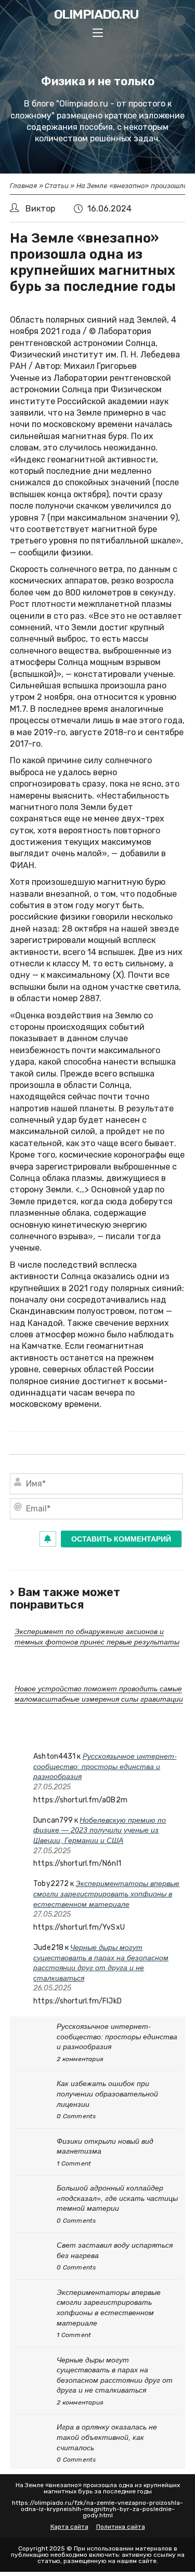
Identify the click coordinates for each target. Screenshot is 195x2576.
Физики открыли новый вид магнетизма (105, 2146)
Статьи (57, 186)
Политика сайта (121, 2527)
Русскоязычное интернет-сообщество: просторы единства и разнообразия (105, 1766)
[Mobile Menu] (98, 34)
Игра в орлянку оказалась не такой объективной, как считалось (107, 2437)
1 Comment (74, 2163)
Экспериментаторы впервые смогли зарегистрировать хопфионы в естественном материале (106, 1894)
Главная (24, 186)
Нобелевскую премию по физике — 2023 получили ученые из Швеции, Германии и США (100, 1830)
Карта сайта (69, 2527)
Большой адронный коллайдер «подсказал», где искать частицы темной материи (117, 2198)
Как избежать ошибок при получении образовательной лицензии (107, 2094)
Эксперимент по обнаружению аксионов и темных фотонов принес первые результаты (97, 1637)
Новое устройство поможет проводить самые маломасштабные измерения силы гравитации (99, 1694)
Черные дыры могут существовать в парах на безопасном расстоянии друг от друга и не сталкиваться (115, 2375)
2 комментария (80, 2059)
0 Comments (76, 2116)
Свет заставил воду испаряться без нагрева (115, 2250)
